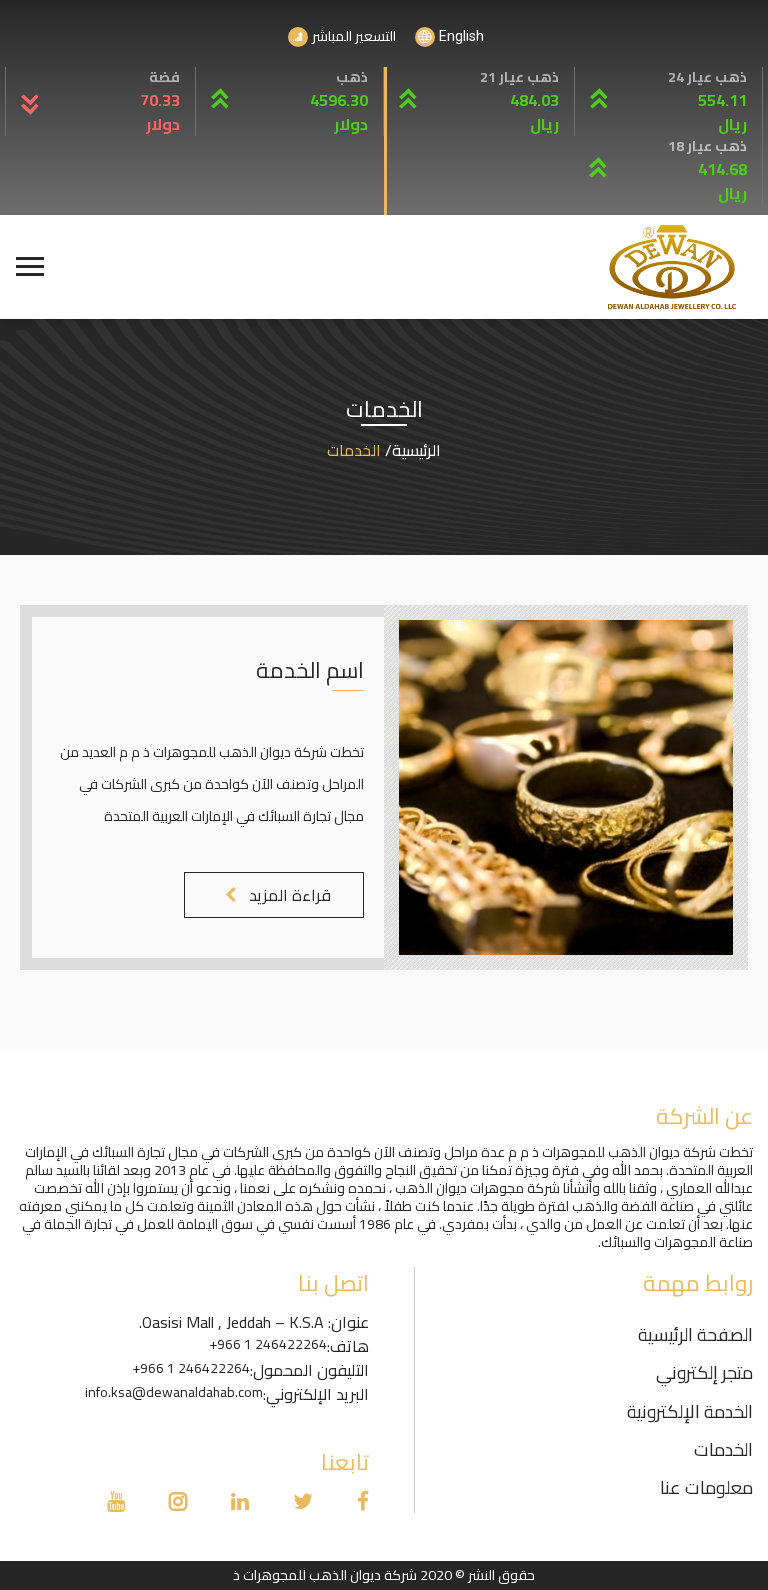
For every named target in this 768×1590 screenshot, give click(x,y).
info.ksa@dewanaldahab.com (174, 1392)
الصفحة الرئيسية (695, 1334)
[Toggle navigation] (28, 267)
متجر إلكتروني (704, 1372)
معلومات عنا (706, 1487)
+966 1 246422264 (268, 1344)
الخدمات (723, 1449)
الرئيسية (416, 450)
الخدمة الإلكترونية (690, 1411)
